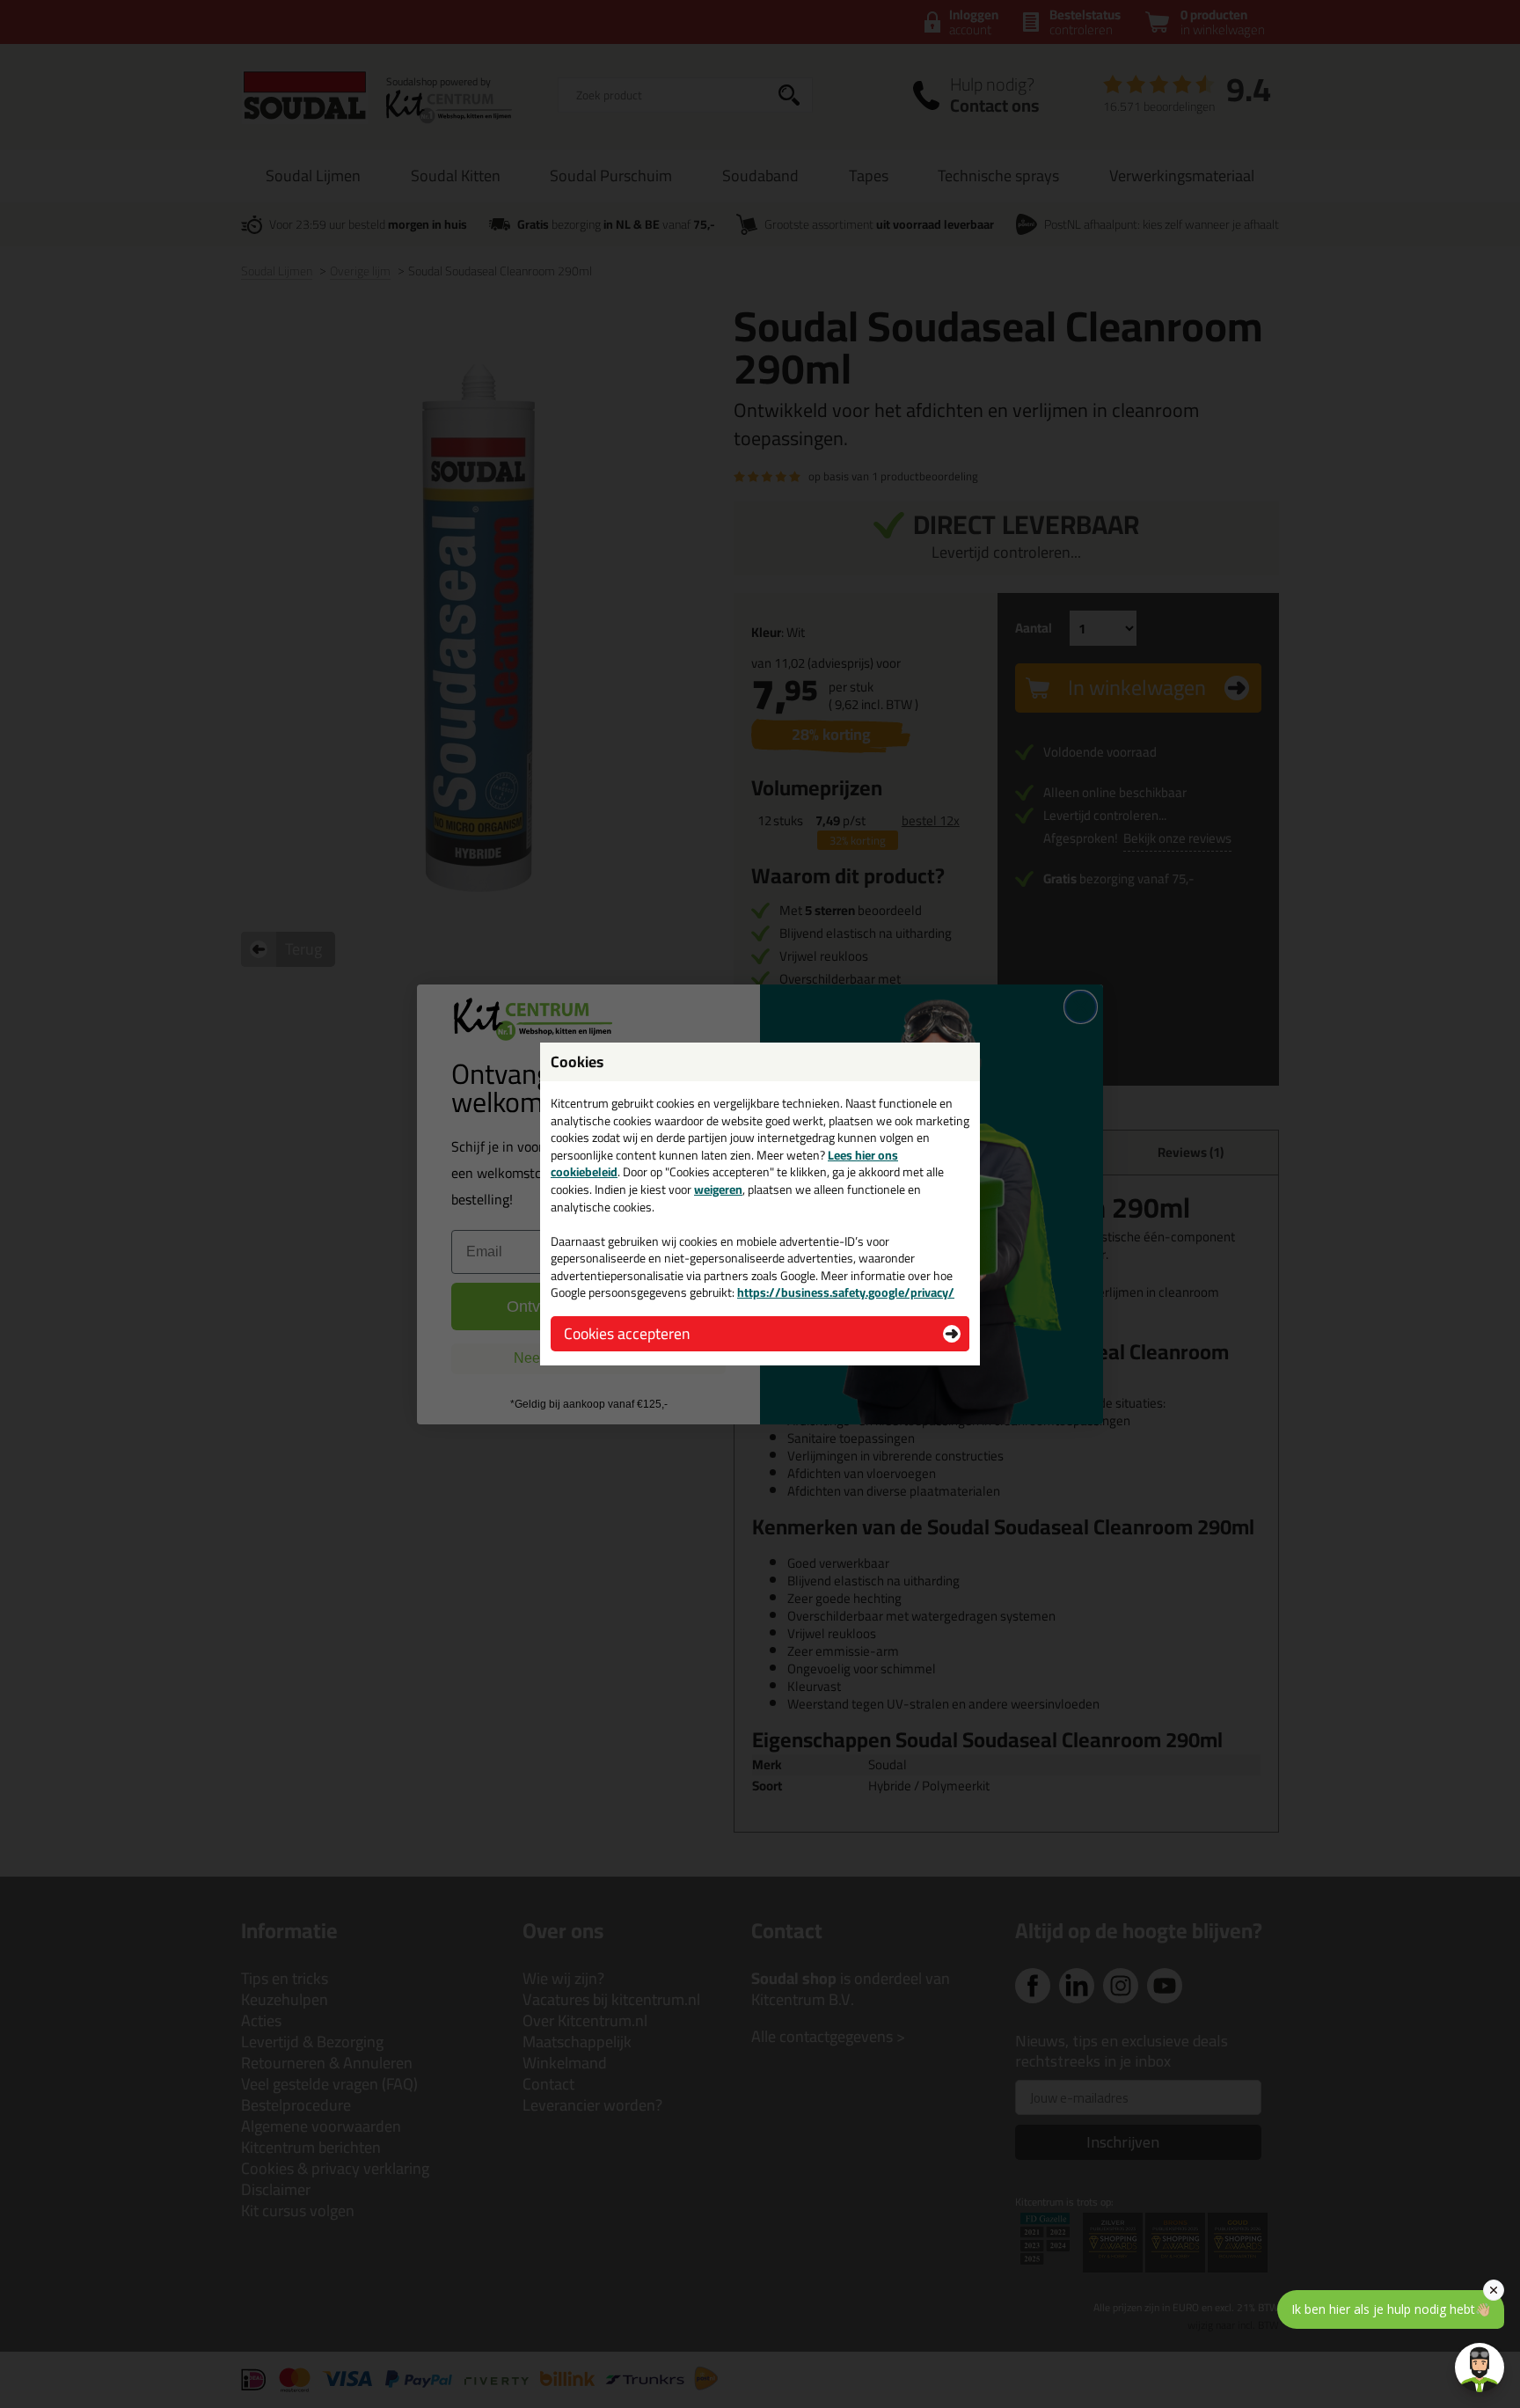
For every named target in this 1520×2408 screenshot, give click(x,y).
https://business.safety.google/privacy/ (846, 1292)
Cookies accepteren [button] (627, 1333)
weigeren (718, 1189)
